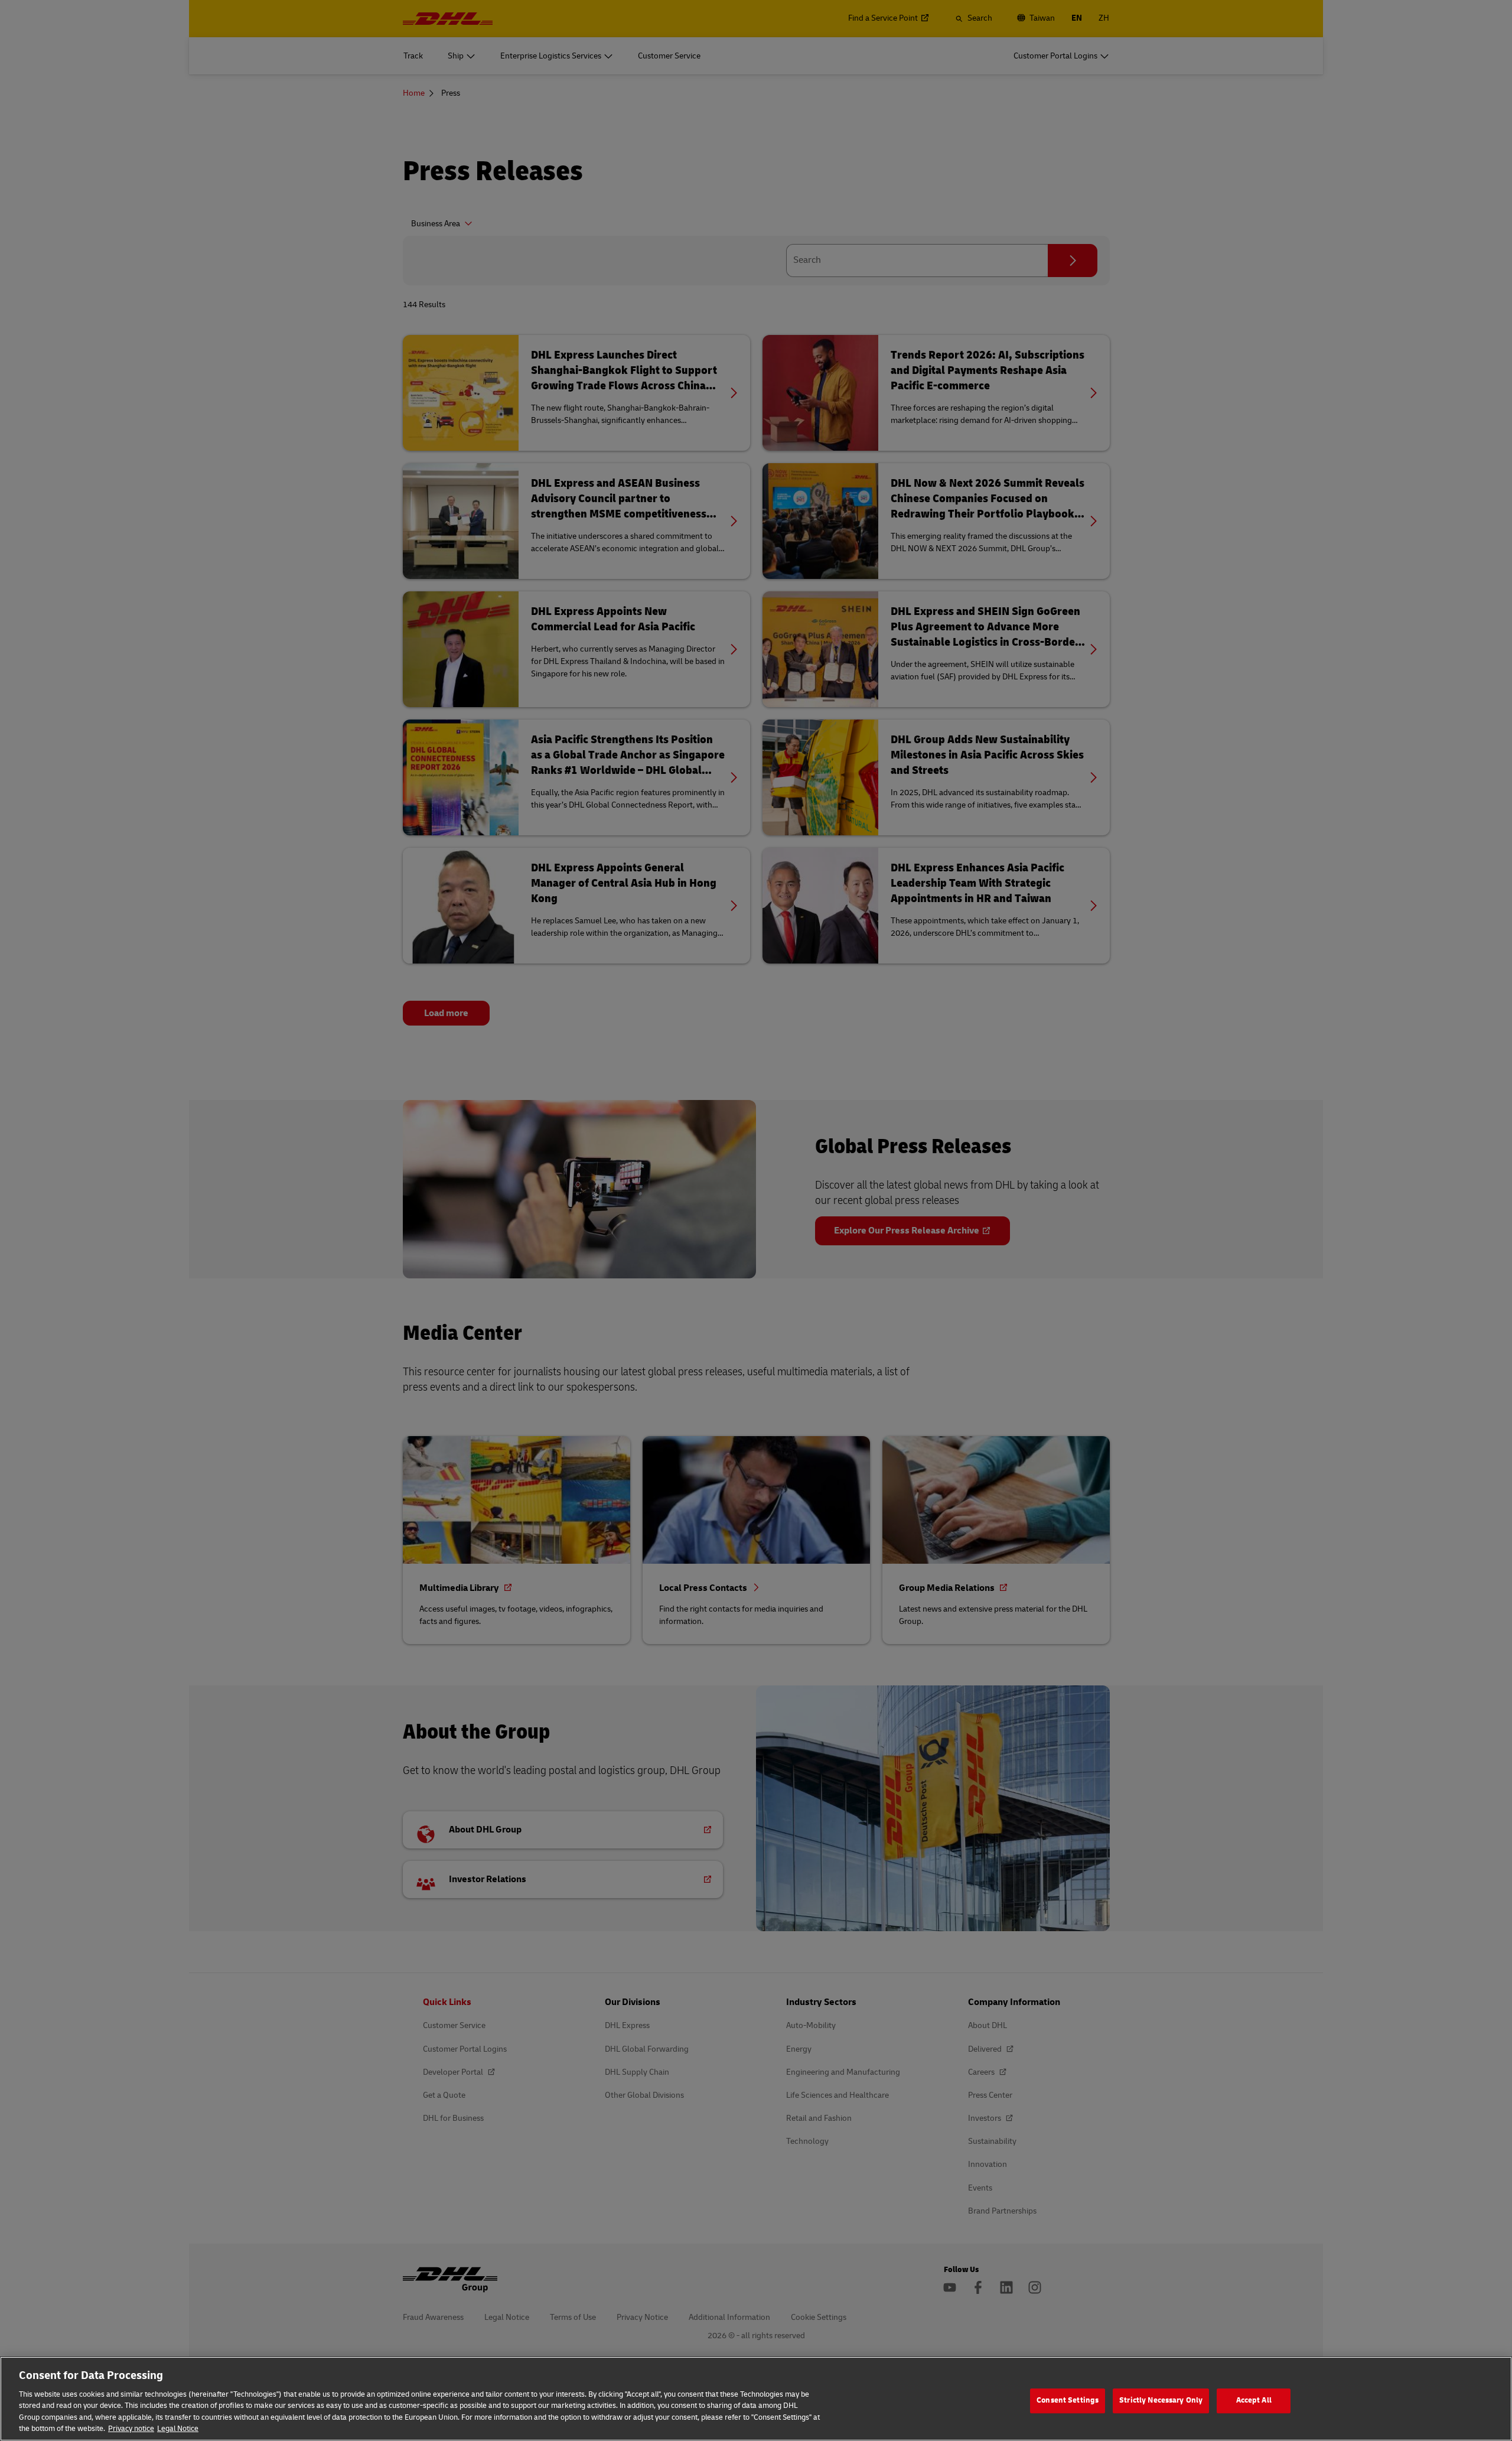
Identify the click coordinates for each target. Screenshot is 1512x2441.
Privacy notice (131, 2429)
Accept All (1254, 2401)
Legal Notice (178, 2429)
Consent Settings (1068, 2401)
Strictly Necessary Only (1161, 2401)
